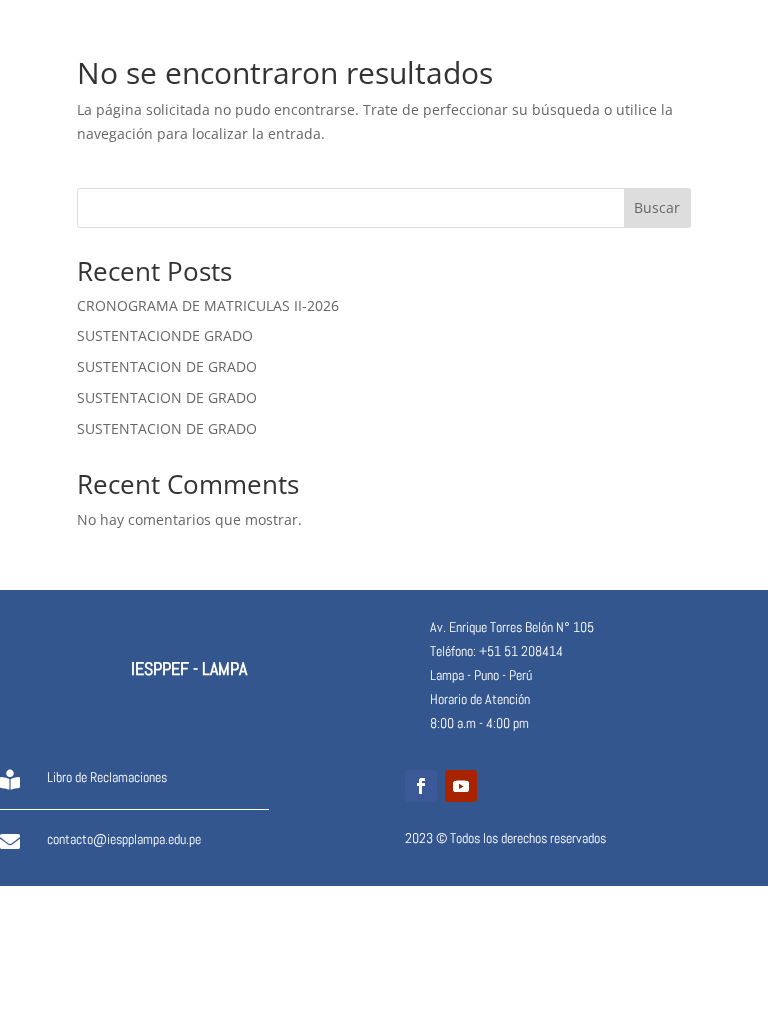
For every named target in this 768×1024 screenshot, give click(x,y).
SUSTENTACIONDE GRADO (165, 335)
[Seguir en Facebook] (421, 786)
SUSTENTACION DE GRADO (167, 366)
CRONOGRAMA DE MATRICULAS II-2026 (208, 305)
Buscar (657, 207)
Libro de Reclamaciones (107, 777)
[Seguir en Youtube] (461, 786)
